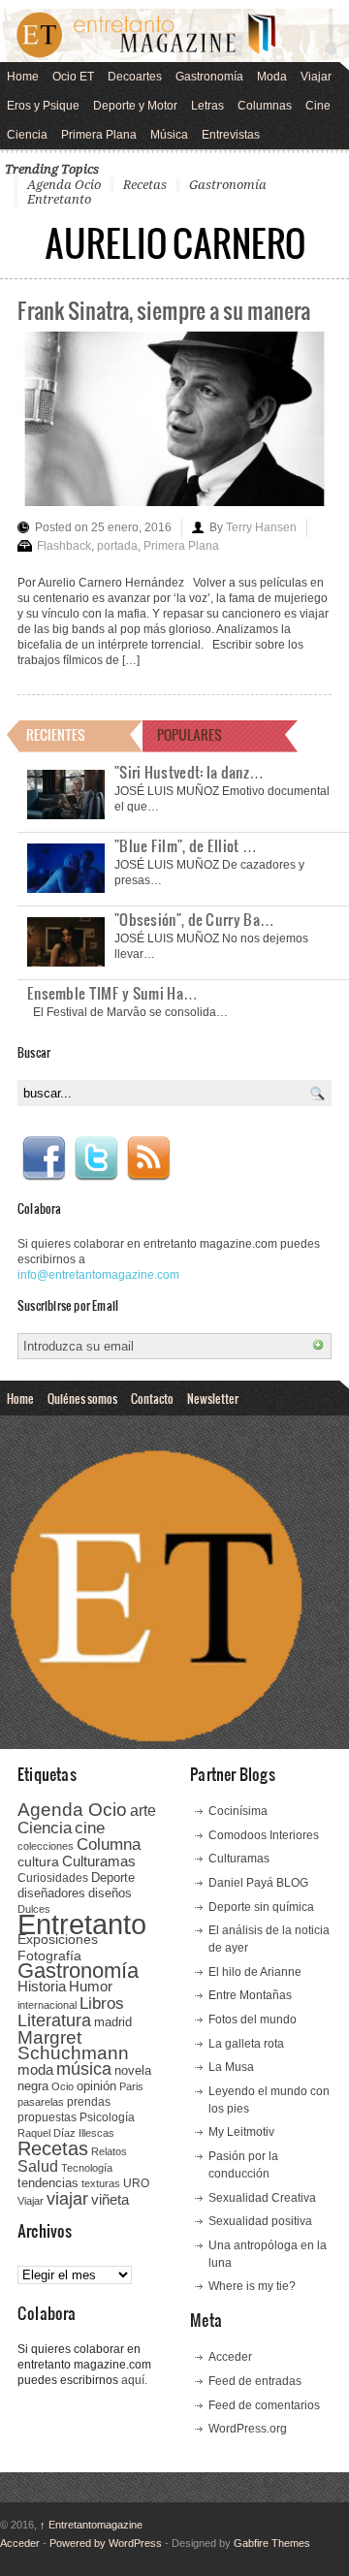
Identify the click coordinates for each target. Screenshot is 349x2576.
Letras (207, 106)
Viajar (316, 77)
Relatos (109, 2151)
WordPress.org (248, 2429)
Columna (109, 1845)
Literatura (54, 2020)
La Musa (231, 2067)
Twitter (96, 1159)
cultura (38, 1861)
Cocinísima (238, 1811)
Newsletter (213, 1398)
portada (117, 546)
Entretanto (59, 199)
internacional (47, 2005)
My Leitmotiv (241, 2132)
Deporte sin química (261, 1907)
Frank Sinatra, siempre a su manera (164, 310)
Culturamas (99, 1861)
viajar (67, 2198)
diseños (110, 1893)
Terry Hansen (261, 527)
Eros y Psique (43, 106)
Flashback (64, 546)
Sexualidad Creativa (262, 2198)
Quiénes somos (82, 1398)
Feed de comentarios (264, 2405)
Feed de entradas (255, 2381)
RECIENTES (56, 734)
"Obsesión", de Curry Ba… (194, 919)
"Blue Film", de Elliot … (186, 845)
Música (169, 135)
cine (90, 1828)
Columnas (265, 106)
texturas (101, 2183)
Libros (102, 2003)
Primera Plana (99, 135)
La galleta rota (246, 2044)
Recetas (145, 185)
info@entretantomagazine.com (98, 1275)
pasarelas (41, 2102)
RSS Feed (148, 1159)
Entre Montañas (250, 1995)
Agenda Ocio (64, 185)
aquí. (134, 2380)
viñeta (110, 2199)
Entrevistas (231, 135)
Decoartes (135, 77)
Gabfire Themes (272, 2543)
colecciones (46, 1846)
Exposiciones (58, 1940)
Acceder (230, 2357)
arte (143, 1811)
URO (136, 2183)
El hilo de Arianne (255, 1972)
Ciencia (27, 135)
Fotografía (49, 1956)
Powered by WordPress (106, 2543)
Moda (272, 77)
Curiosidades (53, 1878)
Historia (42, 1986)
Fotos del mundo (253, 2019)
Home (23, 77)
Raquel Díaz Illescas (66, 2133)
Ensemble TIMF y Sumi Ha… (112, 993)
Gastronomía (209, 77)
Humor (91, 1986)
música (84, 2069)
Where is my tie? (252, 2286)
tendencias (48, 2183)
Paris (131, 2086)
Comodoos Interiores (264, 1835)
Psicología (107, 2117)
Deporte (113, 1878)
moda (35, 2069)
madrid (113, 2022)
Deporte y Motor (135, 106)
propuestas (47, 2117)
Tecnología (87, 2168)
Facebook (44, 1159)
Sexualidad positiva (260, 2221)
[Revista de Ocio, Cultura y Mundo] (174, 35)
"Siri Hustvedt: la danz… (189, 772)
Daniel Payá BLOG (258, 1883)
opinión (96, 2086)
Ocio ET (73, 77)
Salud (38, 2166)
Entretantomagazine (91, 2525)
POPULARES (190, 734)
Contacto (152, 1398)
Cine (318, 106)
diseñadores (51, 1893)
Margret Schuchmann (73, 2045)
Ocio (63, 2086)
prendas (89, 2102)
